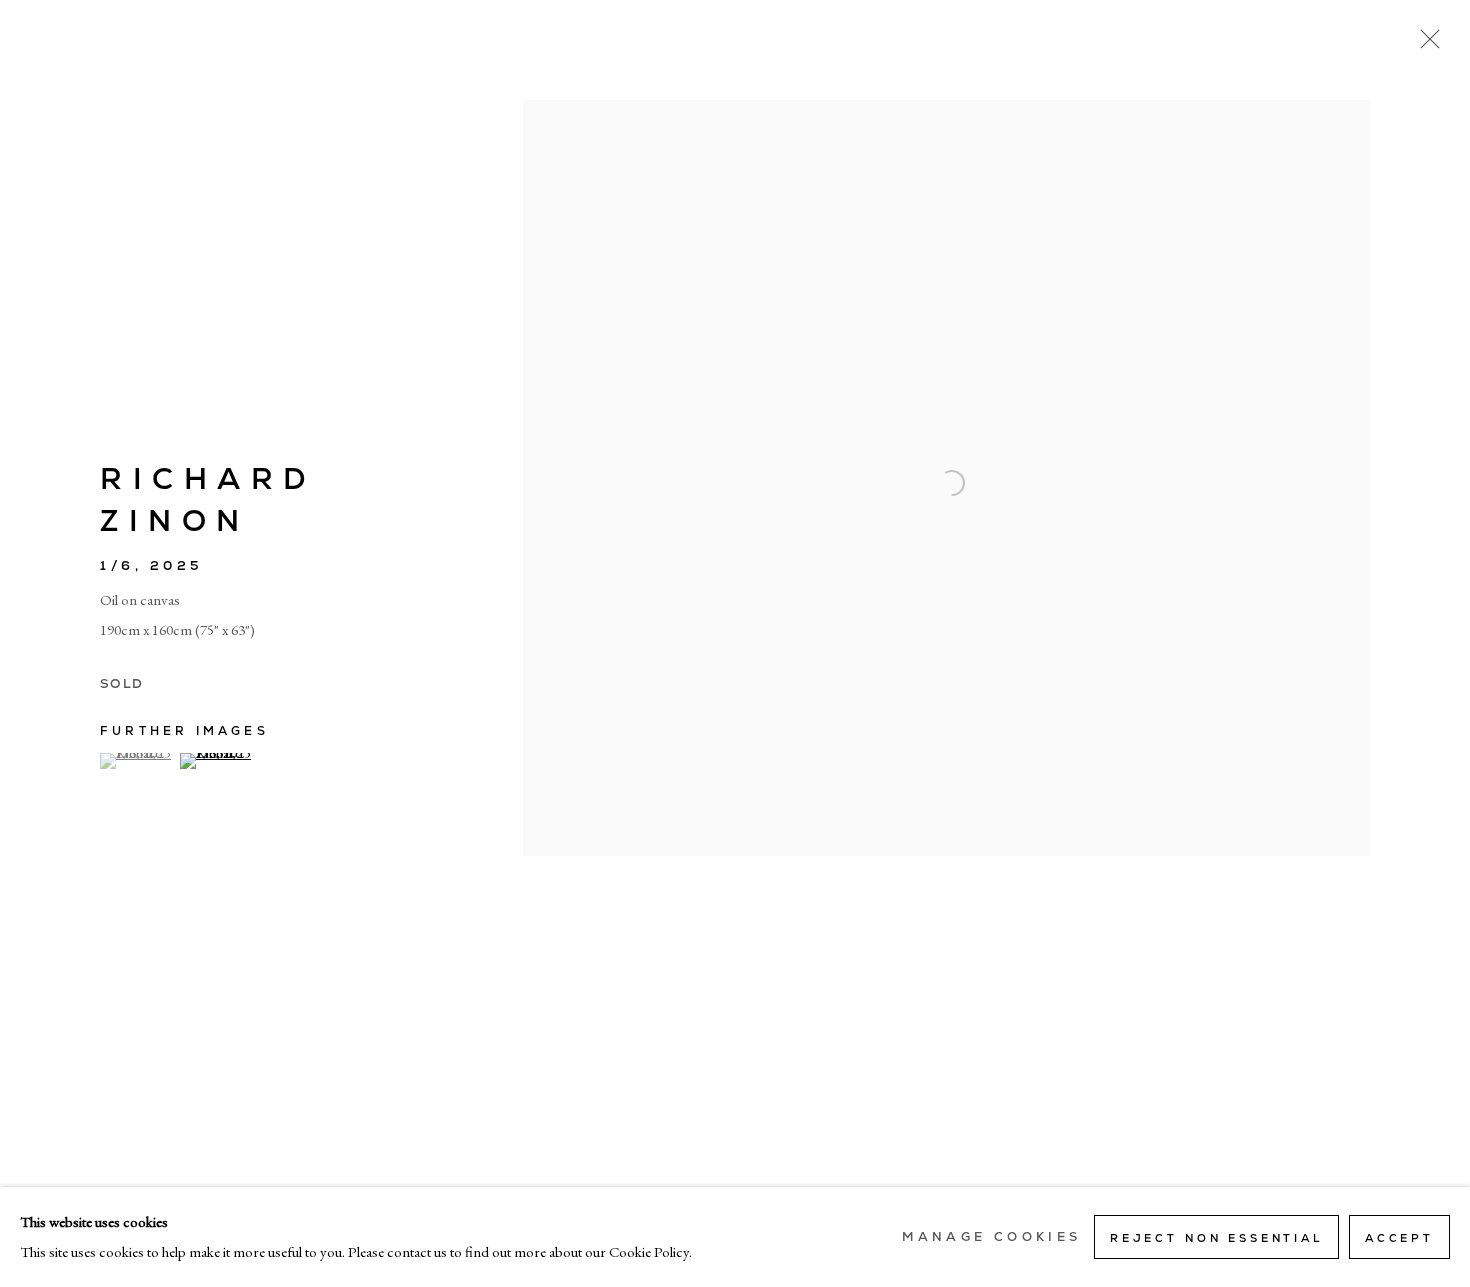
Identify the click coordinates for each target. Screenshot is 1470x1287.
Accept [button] (1399, 1238)
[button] (137, 761)
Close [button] (1425, 45)
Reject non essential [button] (1216, 1238)
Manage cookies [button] (991, 1237)
